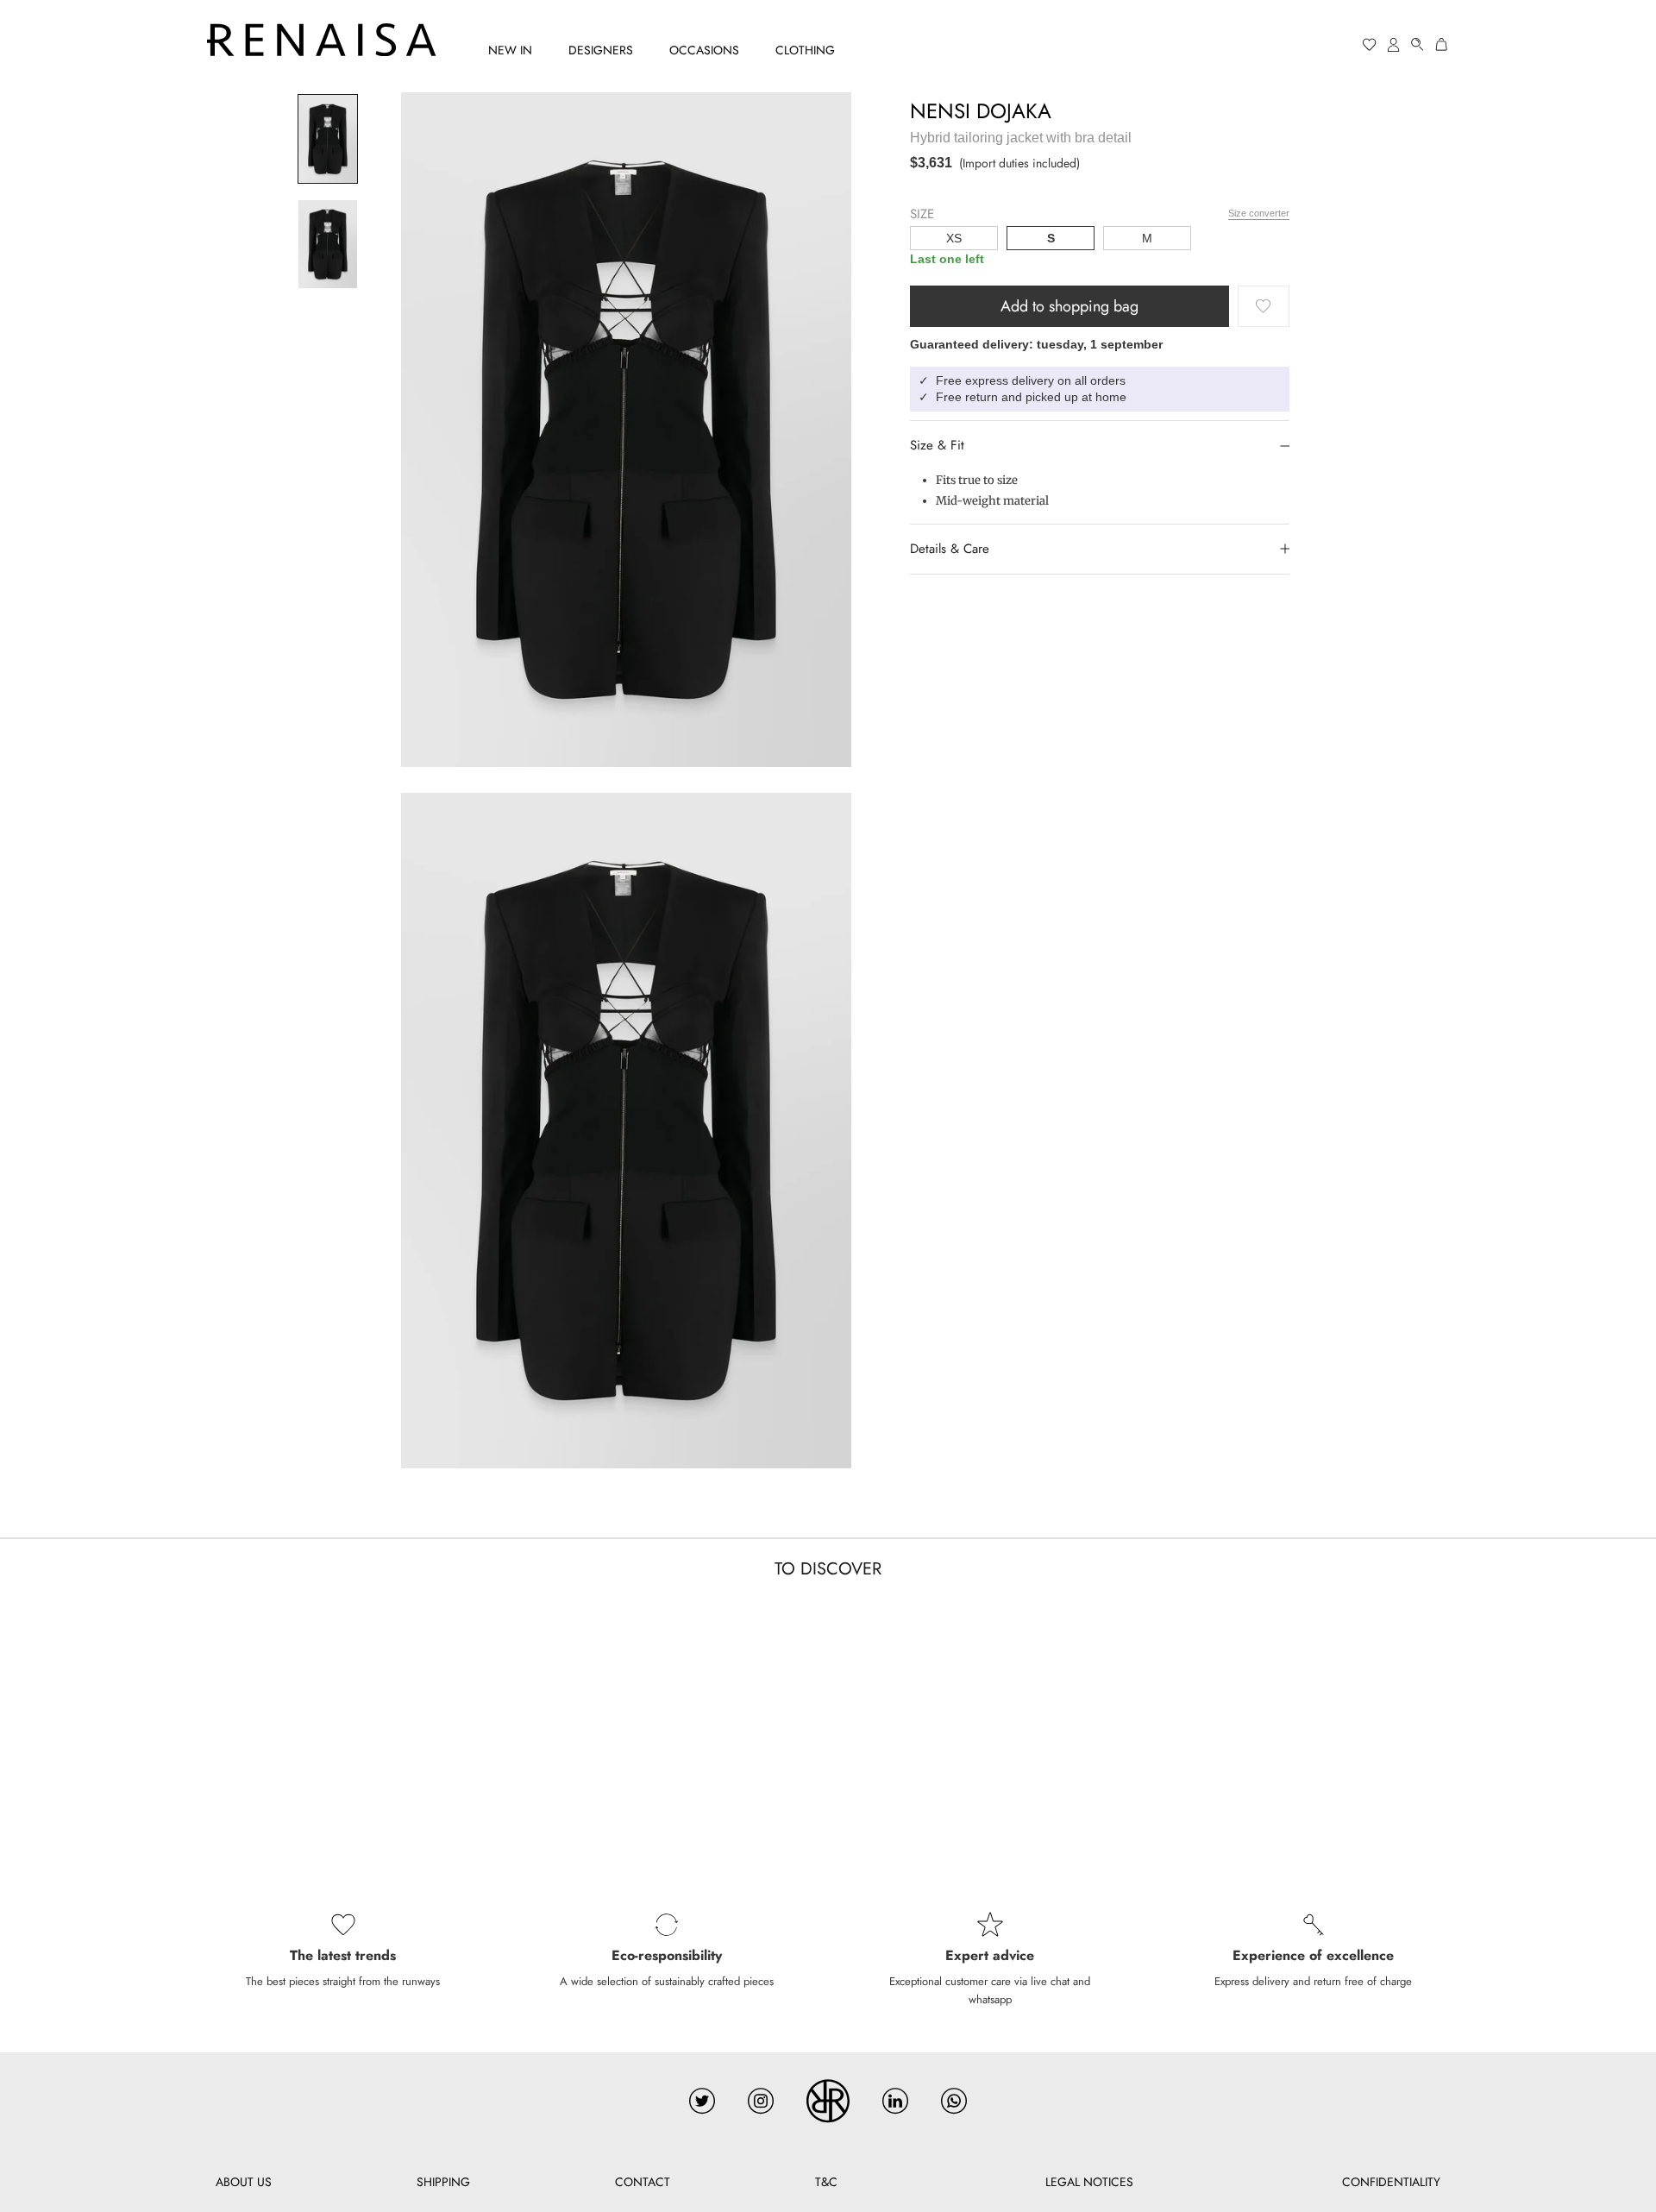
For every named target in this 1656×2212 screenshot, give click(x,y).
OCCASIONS (704, 50)
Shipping (443, 2182)
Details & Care (950, 549)
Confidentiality (1391, 2182)
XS (954, 238)
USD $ (1303, 45)
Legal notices (1089, 2182)
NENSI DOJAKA (981, 111)
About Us (244, 2182)
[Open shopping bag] (1442, 44)
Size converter (1259, 212)
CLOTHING (805, 50)
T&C (826, 2182)
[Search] (1418, 44)
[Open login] (1394, 44)
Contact (643, 2182)
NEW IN (510, 50)
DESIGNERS (601, 50)
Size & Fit (937, 445)
